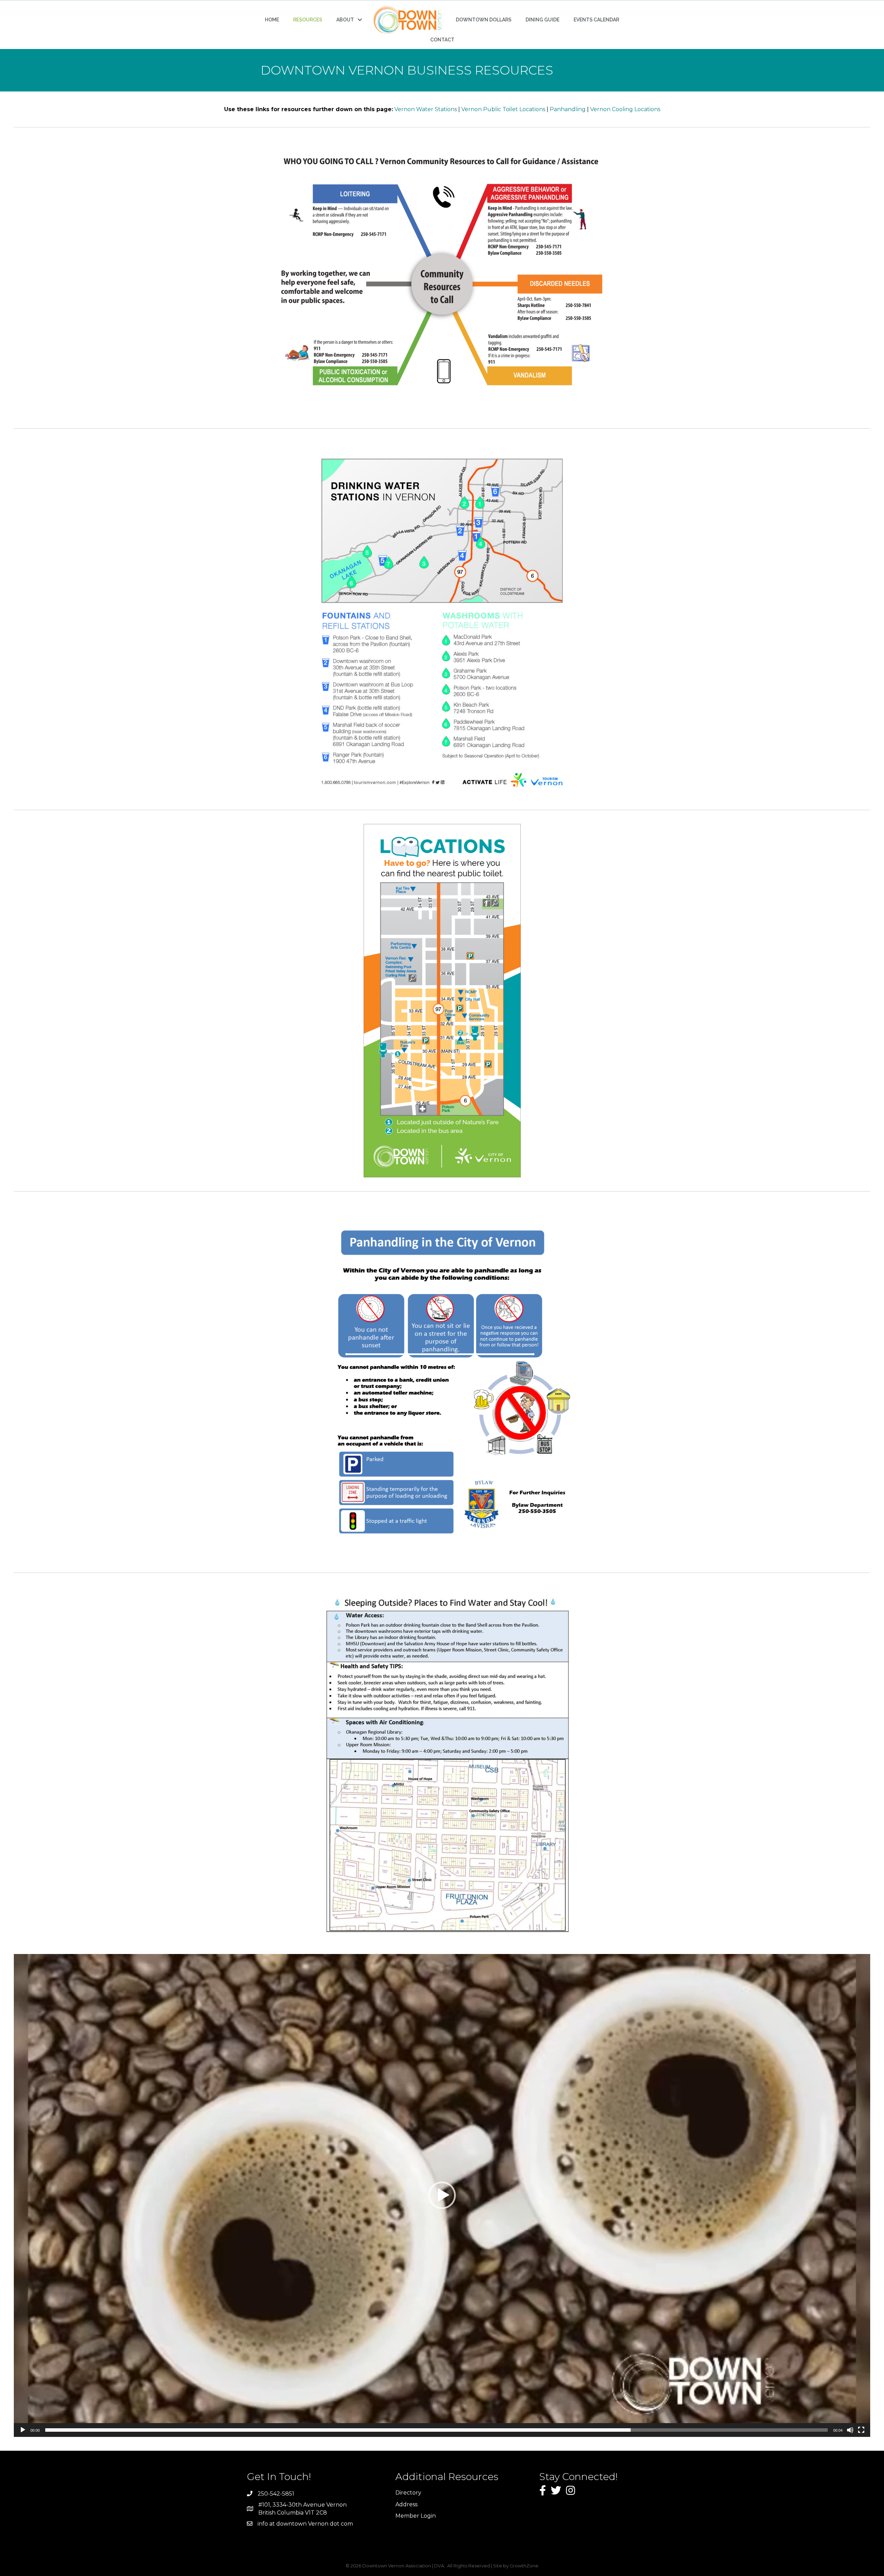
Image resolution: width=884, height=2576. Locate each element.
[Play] (23, 2430)
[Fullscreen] (861, 2430)
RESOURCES (308, 20)
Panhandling (568, 109)
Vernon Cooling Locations (625, 109)
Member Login (416, 2516)
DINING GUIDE (542, 20)
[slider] (436, 2430)
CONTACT (442, 40)
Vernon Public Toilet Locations (503, 109)
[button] (442, 2195)
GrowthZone (524, 2566)
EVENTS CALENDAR (596, 20)
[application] (442, 2195)
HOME (272, 20)
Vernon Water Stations (426, 109)
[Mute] (850, 2430)
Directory (408, 2493)
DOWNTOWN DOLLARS (484, 20)
